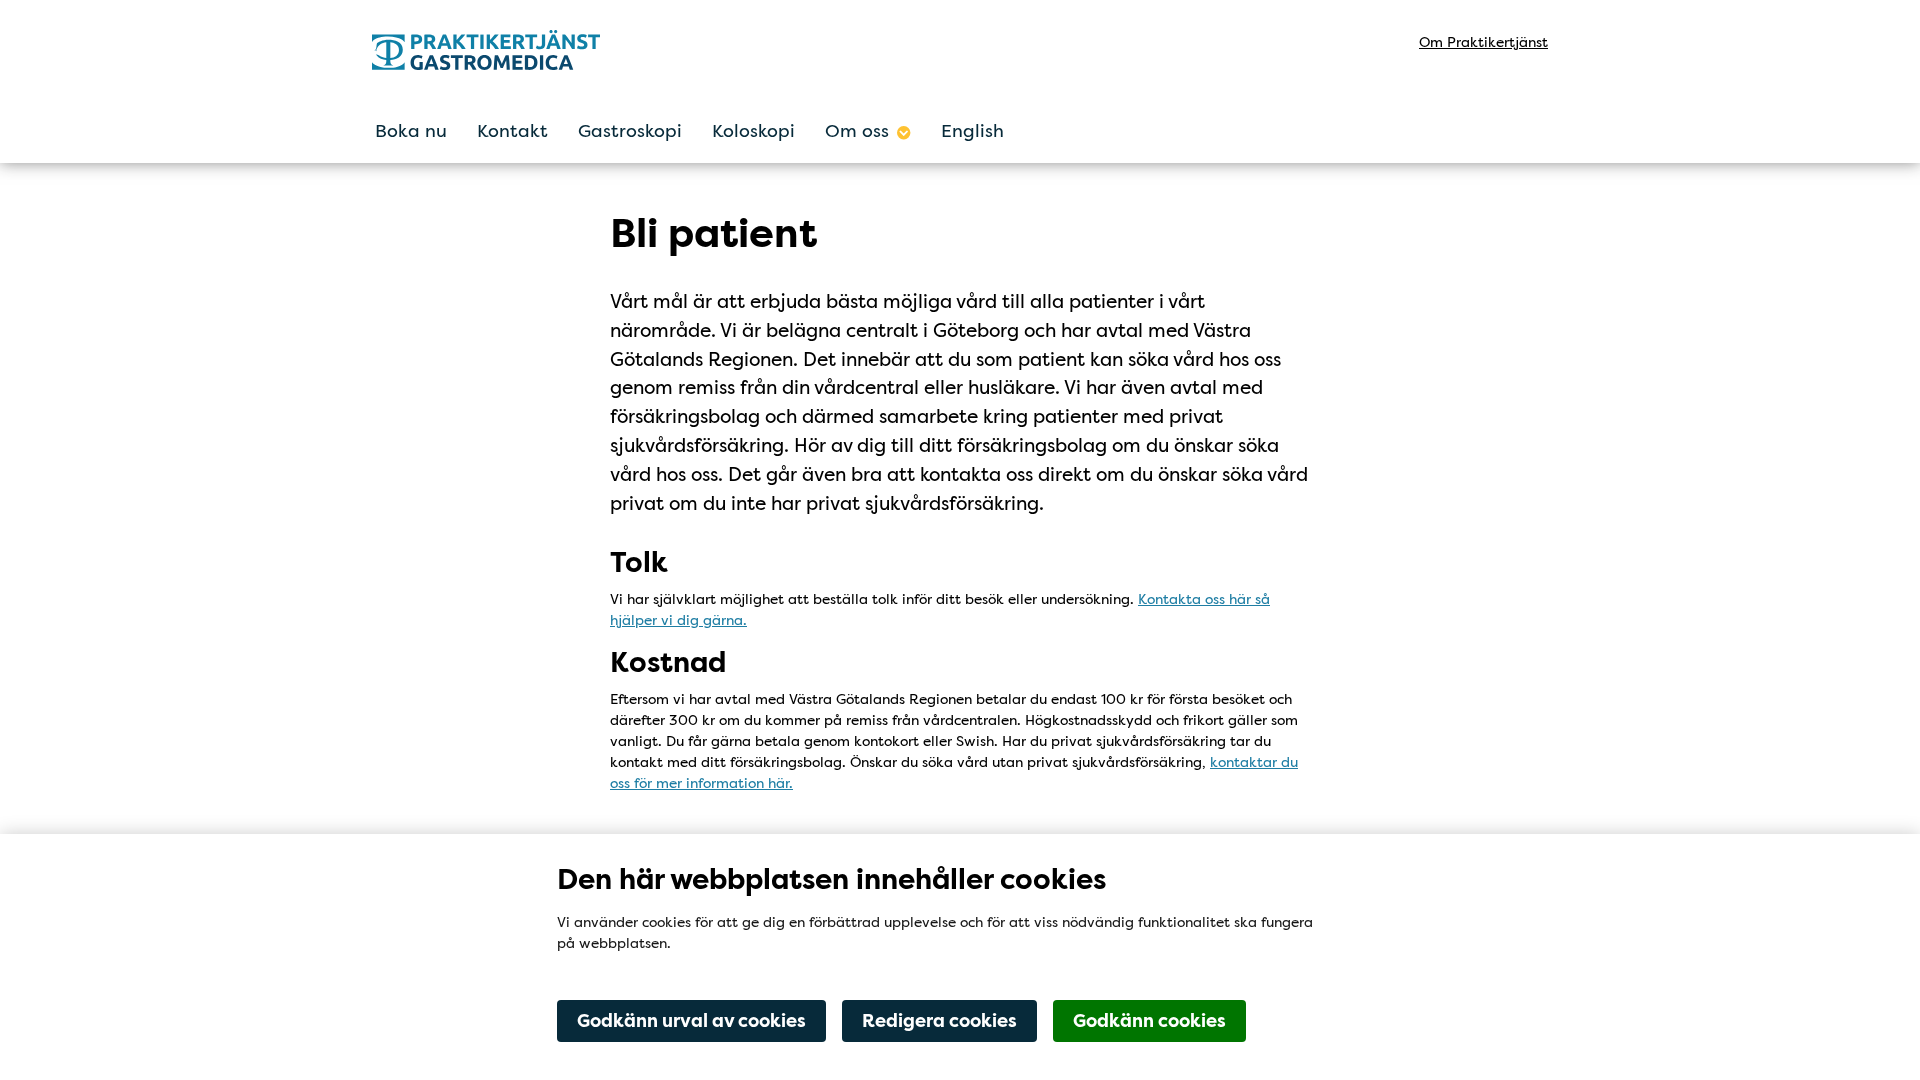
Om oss (857, 131)
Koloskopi (753, 131)
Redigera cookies (939, 1021)
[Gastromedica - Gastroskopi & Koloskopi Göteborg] (547, 50)
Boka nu (411, 131)
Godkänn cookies (1149, 1021)
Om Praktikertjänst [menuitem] (1483, 42)
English (972, 131)
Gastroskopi (630, 131)
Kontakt (512, 131)
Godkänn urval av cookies (691, 1021)
